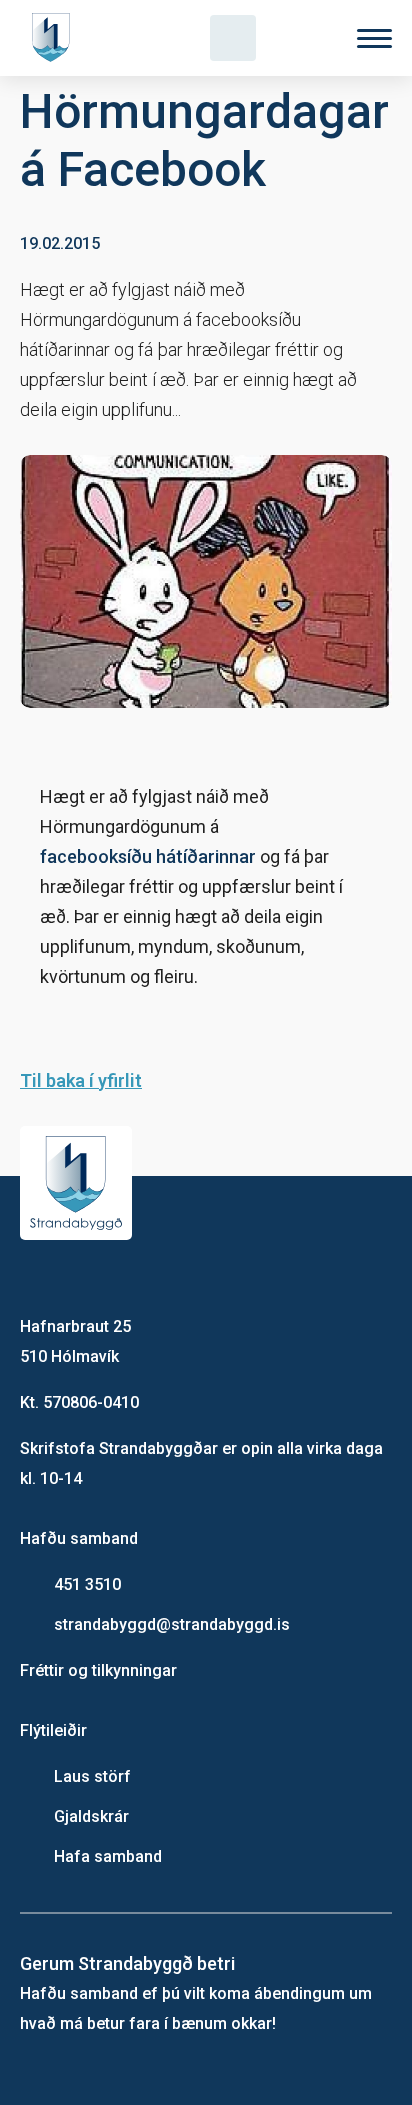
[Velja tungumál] (304, 38)
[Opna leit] (233, 38)
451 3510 (87, 1584)
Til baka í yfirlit (81, 1080)
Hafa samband (108, 1856)
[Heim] (55, 38)
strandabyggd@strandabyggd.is (172, 1624)
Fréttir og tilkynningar (98, 1670)
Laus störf (92, 1776)
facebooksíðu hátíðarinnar (148, 856)
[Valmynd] (374, 38)
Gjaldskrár (91, 1816)
